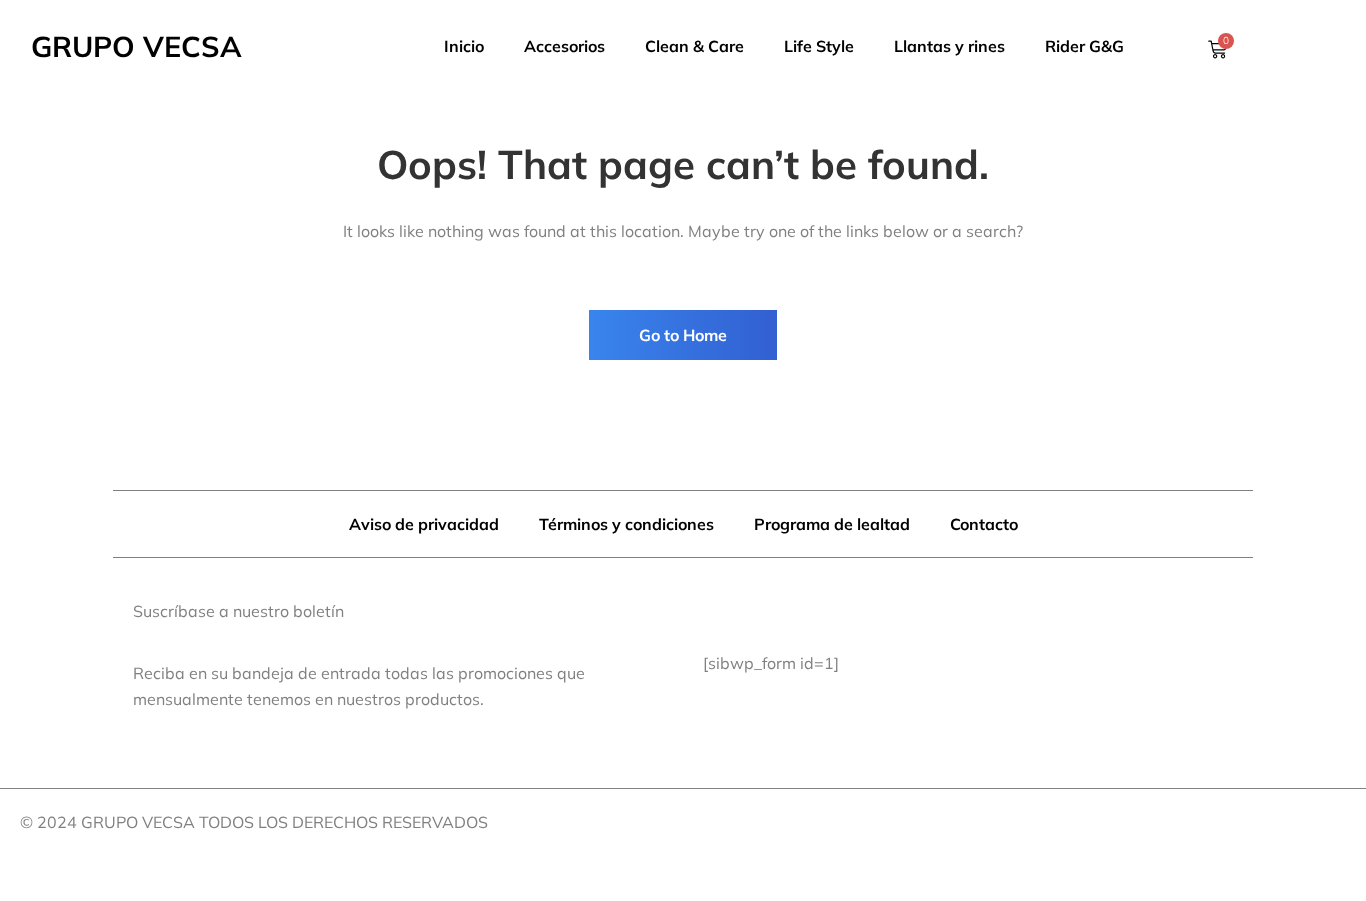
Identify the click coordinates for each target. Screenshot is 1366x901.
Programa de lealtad (832, 524)
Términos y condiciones (626, 524)
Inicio (464, 46)
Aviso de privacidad (424, 524)
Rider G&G (1084, 46)
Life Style (819, 46)
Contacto (984, 524)
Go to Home (683, 335)
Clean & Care (694, 46)
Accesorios (564, 46)
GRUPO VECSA (136, 46)
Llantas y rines (949, 46)
